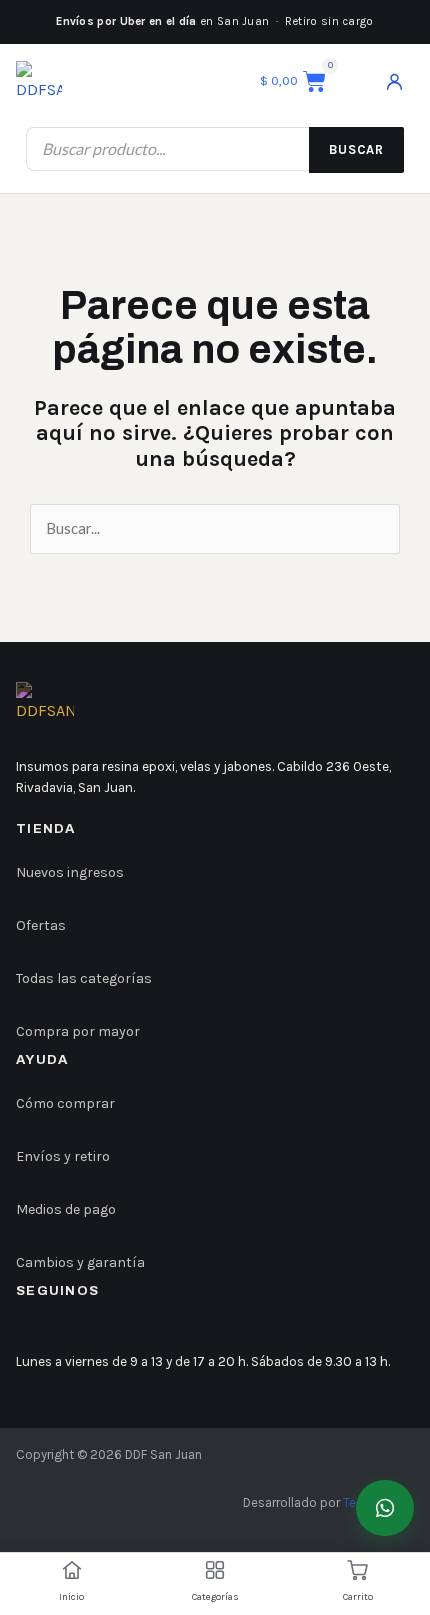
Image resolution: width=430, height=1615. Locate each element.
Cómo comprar (65, 1103)
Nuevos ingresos (70, 872)
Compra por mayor (78, 1031)
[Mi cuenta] (394, 81)
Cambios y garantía (80, 1262)
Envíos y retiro (63, 1156)
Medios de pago (66, 1209)
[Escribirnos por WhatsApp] (385, 1508)
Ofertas (41, 925)
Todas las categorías (84, 978)
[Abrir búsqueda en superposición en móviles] (215, 149)
